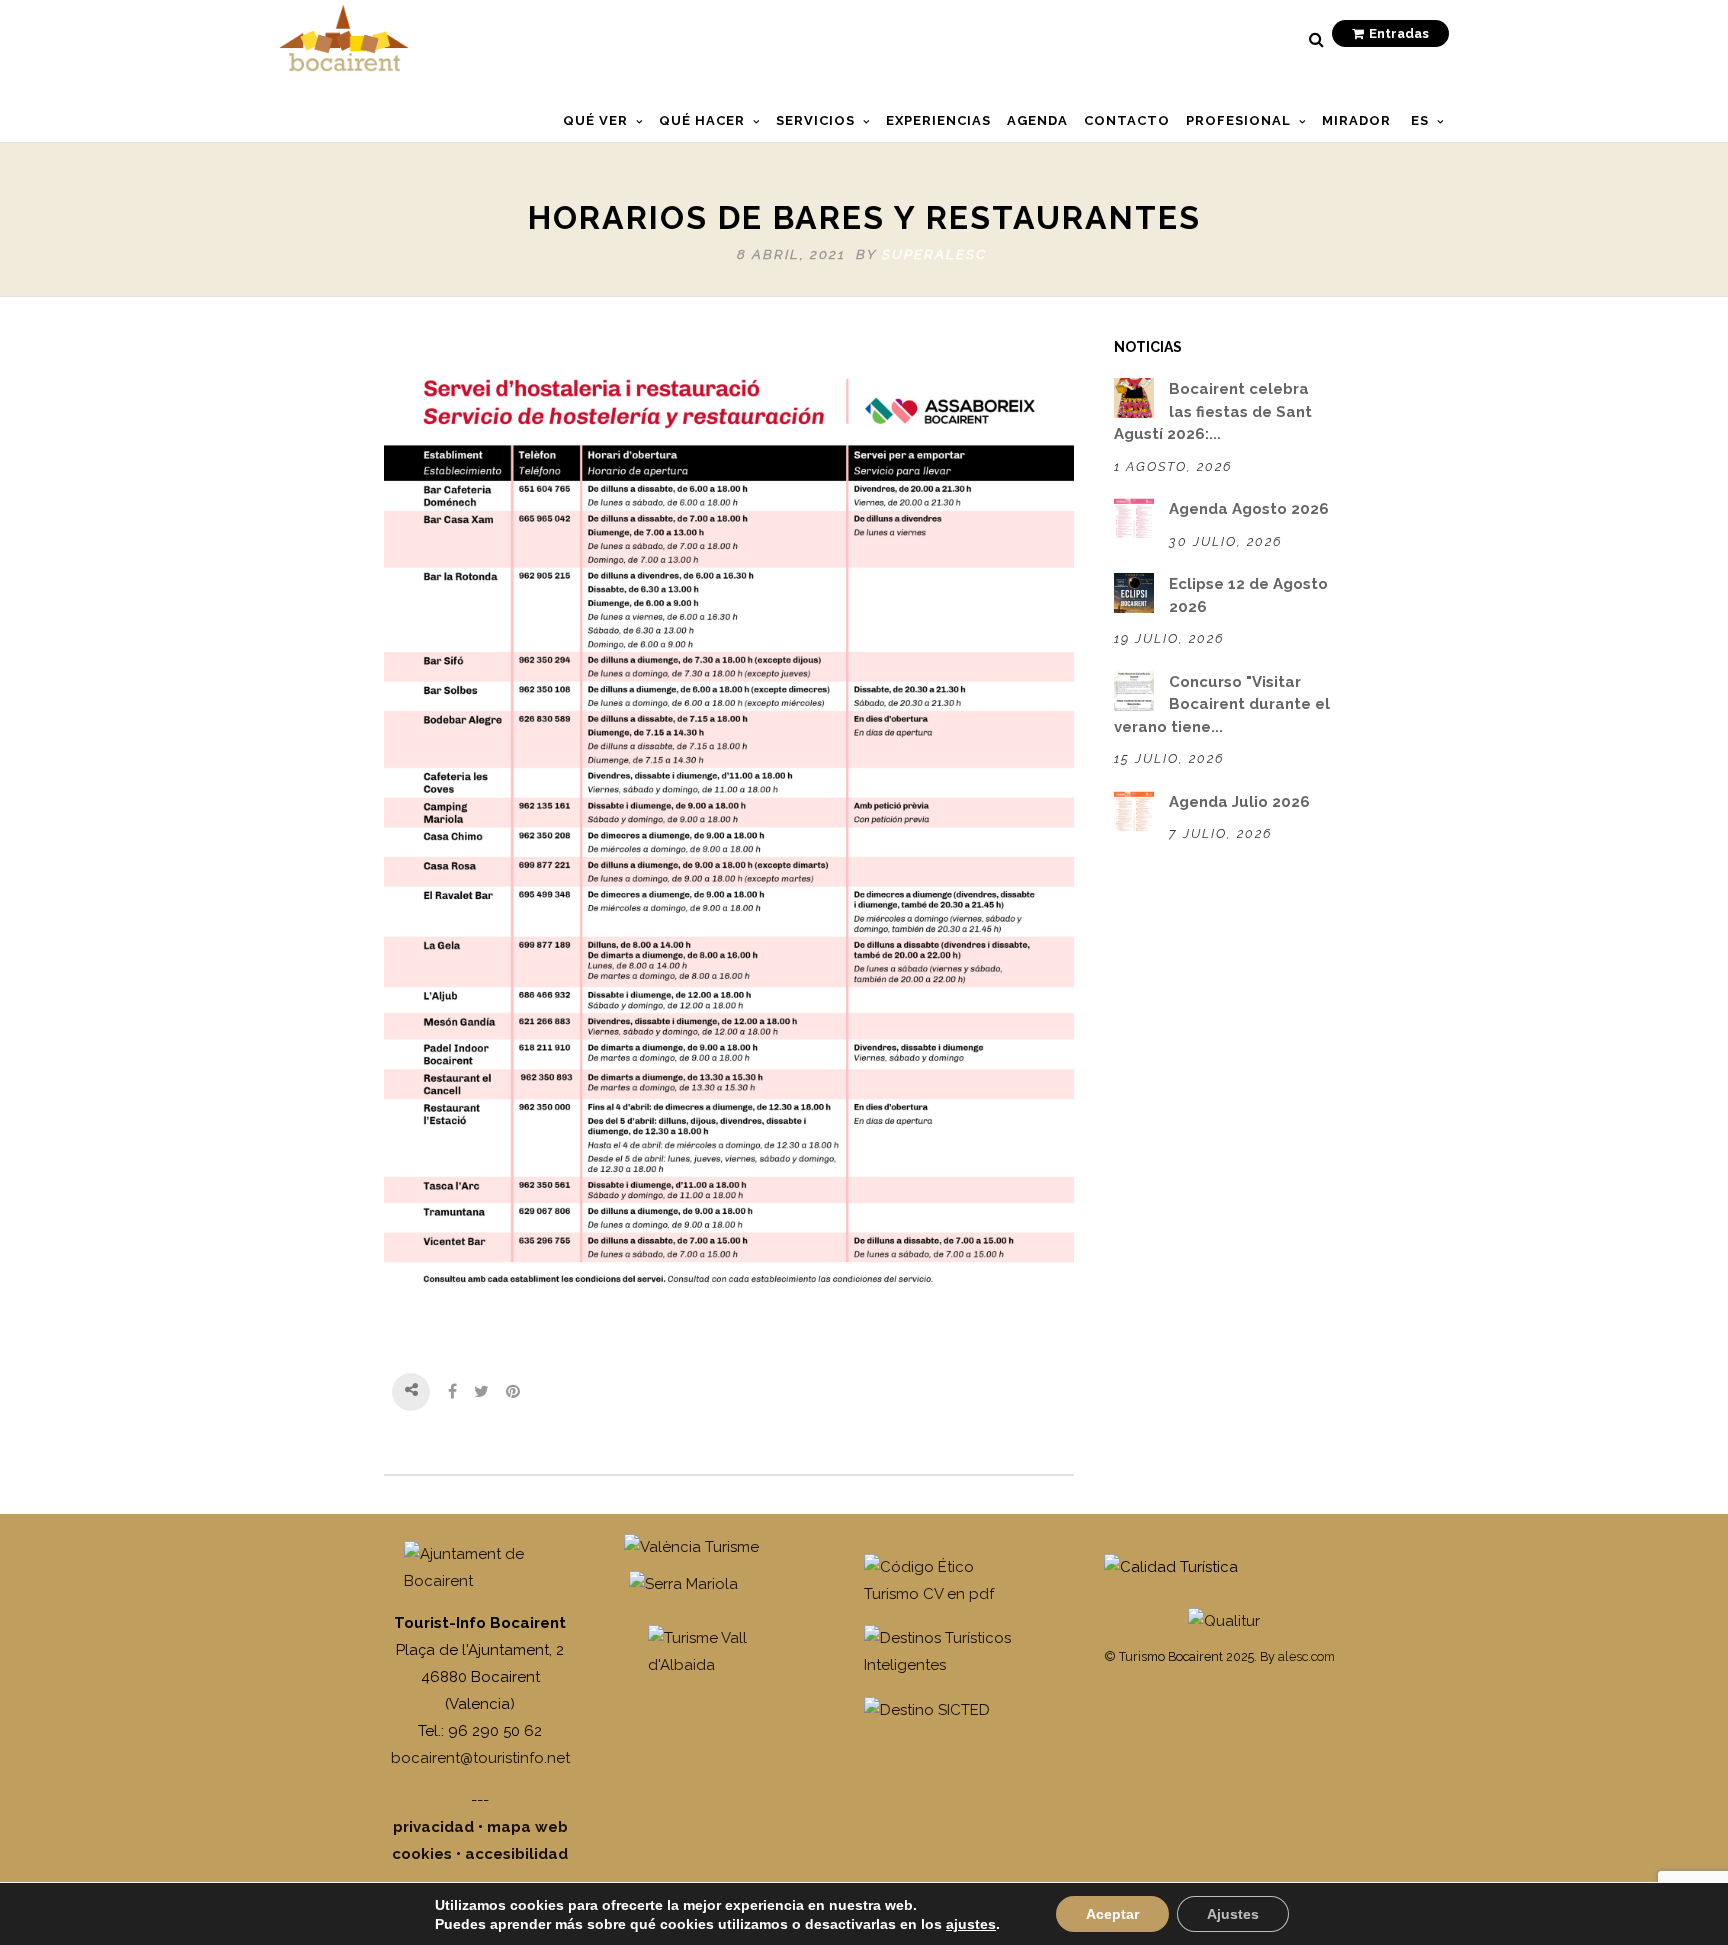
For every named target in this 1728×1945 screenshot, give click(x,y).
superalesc (934, 254)
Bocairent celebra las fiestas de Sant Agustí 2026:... (1213, 411)
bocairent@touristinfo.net (480, 1758)
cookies (422, 1854)
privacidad (433, 1827)
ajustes (971, 1924)
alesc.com (1306, 1656)
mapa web (527, 1827)
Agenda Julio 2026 (1239, 802)
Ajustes (1233, 1914)
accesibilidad (516, 1854)
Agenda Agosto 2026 (1249, 509)
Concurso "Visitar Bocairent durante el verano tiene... (1222, 704)
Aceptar (1112, 1914)
